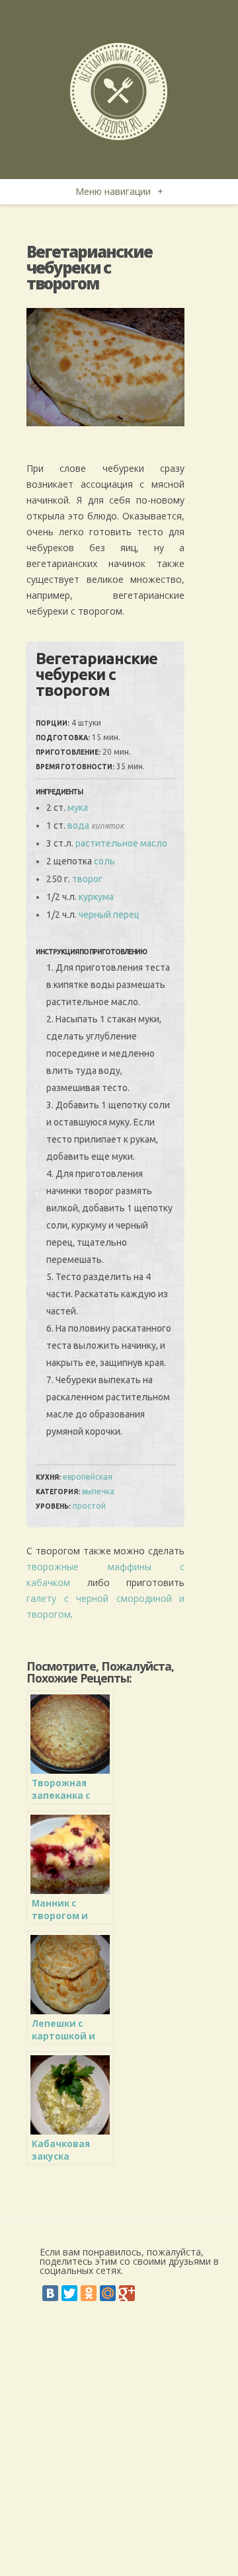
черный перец (109, 915)
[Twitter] (69, 2293)
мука (78, 808)
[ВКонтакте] (50, 2293)
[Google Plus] (127, 2293)
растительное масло (121, 843)
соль (104, 861)
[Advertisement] (119, 2450)
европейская (88, 1477)
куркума (96, 897)
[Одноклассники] (89, 2293)
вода (78, 825)
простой (89, 1506)
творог (87, 879)
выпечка (98, 1491)
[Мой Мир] (108, 2293)
